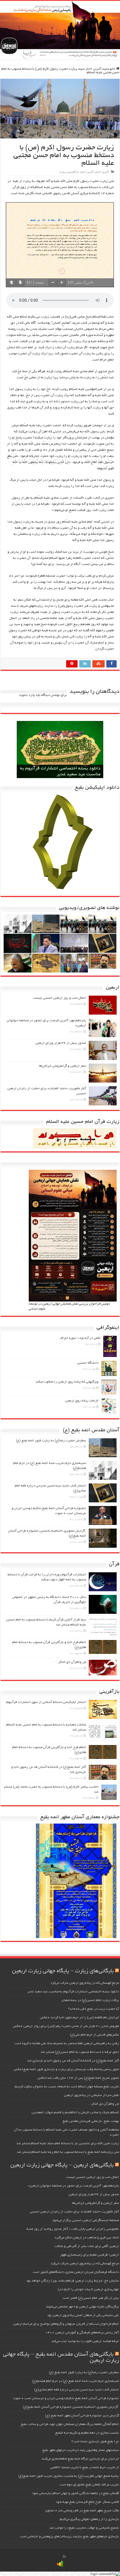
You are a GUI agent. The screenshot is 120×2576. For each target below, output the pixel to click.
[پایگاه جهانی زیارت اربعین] (60, 30)
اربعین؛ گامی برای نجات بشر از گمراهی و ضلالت (87, 2246)
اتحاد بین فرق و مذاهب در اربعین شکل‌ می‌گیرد (87, 2238)
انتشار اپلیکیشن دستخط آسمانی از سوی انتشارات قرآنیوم (46, 1702)
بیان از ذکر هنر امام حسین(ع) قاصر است (91, 2298)
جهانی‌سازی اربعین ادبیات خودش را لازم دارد (88, 2289)
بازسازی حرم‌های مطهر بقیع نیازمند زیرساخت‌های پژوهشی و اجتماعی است (69, 2537)
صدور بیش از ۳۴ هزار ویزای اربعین (61, 1043)
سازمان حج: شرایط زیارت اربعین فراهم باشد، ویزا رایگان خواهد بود (73, 2281)
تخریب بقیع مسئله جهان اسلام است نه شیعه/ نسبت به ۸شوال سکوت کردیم (67, 2087)
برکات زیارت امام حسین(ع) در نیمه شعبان (90, 2000)
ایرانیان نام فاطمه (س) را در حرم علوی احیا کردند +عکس (79, 2018)
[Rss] (64, 2557)
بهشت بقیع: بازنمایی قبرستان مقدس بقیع (91, 2121)
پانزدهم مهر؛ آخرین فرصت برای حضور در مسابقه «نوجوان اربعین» (73, 2186)
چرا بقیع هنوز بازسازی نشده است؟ (95, 2442)
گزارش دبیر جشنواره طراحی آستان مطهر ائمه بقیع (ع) (82, 2416)
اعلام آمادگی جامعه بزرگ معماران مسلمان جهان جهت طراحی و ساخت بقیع (70, 2424)
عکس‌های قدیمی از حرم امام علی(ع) (94, 2035)
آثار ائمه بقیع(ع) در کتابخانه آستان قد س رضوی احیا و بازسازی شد (73, 2061)
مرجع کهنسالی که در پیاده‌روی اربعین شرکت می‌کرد (85, 1983)
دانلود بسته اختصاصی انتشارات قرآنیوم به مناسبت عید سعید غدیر (73, 1992)
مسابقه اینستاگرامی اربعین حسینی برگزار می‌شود (86, 2220)
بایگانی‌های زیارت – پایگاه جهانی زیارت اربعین (63, 1971)
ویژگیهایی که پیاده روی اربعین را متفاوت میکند (67, 1382)
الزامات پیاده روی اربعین (82, 1401)
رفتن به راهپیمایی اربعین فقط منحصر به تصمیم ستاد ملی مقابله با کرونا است (67, 2044)
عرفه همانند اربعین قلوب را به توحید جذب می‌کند (85, 2341)
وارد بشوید (27, 695)
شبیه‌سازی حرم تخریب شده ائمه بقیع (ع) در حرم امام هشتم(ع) (75, 2381)
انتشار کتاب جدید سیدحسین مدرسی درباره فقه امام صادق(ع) (77, 2390)
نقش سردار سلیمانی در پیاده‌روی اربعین (91, 2095)
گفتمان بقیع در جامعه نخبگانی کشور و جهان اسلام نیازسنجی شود (75, 2493)
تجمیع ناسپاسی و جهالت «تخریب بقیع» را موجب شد (84, 2528)
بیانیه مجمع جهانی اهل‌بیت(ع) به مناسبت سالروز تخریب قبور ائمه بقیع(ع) (69, 2476)
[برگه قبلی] (11, 283)
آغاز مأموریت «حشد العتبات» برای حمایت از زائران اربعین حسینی (74, 2212)
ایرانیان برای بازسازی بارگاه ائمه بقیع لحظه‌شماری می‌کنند (80, 2459)
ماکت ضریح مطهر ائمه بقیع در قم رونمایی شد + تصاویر (82, 2511)
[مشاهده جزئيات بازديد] (60, 2564)
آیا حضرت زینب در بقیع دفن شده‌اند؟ (93, 2009)
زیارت (63, 172)
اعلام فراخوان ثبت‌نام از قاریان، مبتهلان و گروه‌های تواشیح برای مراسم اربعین (66, 2324)
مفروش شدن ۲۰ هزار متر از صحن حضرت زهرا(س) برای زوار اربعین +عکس (66, 2026)
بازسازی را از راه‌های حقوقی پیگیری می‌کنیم (89, 2519)
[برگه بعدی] (20, 283)
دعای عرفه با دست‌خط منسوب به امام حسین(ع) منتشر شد (80, 2052)
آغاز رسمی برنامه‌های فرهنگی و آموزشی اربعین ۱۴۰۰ (82, 2333)
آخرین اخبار (93, 69)
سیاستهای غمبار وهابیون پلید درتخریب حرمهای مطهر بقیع (81, 2450)
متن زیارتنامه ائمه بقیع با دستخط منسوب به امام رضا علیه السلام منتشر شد (68, 2152)
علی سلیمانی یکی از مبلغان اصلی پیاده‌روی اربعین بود (83, 2315)
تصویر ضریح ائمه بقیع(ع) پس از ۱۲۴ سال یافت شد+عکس (78, 2078)
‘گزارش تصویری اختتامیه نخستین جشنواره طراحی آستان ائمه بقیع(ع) (71, 2407)
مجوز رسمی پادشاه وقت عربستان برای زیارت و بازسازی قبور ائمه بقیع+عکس (66, 2069)
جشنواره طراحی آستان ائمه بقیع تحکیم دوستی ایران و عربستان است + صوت (66, 2398)
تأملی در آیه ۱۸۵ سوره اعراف (80, 1338)
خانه (113, 69)
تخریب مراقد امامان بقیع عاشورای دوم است (89, 2485)
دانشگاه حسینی (88, 1363)
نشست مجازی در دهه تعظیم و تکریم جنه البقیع (87, 2433)
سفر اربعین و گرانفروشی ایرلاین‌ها (63, 1066)
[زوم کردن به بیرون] (53, 283)
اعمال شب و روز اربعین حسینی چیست (59, 998)
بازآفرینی (73, 172)
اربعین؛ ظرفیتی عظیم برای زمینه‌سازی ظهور (89, 2255)
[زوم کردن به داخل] (62, 283)
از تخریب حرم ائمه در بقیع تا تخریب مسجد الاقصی (85, 2467)
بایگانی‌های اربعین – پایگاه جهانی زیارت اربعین (62, 2165)
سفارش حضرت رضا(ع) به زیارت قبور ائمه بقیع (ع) (51, 1441)
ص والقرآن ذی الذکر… (70, 1662)
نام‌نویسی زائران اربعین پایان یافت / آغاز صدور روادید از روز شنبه (73, 2229)
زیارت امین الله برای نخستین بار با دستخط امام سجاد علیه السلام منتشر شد (68, 2144)
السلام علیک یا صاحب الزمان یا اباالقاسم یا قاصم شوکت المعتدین (75, 2113)
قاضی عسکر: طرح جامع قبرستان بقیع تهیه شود (87, 2502)
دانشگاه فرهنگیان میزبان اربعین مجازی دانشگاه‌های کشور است (76, 2272)
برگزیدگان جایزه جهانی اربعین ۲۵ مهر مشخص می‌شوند (82, 2307)
